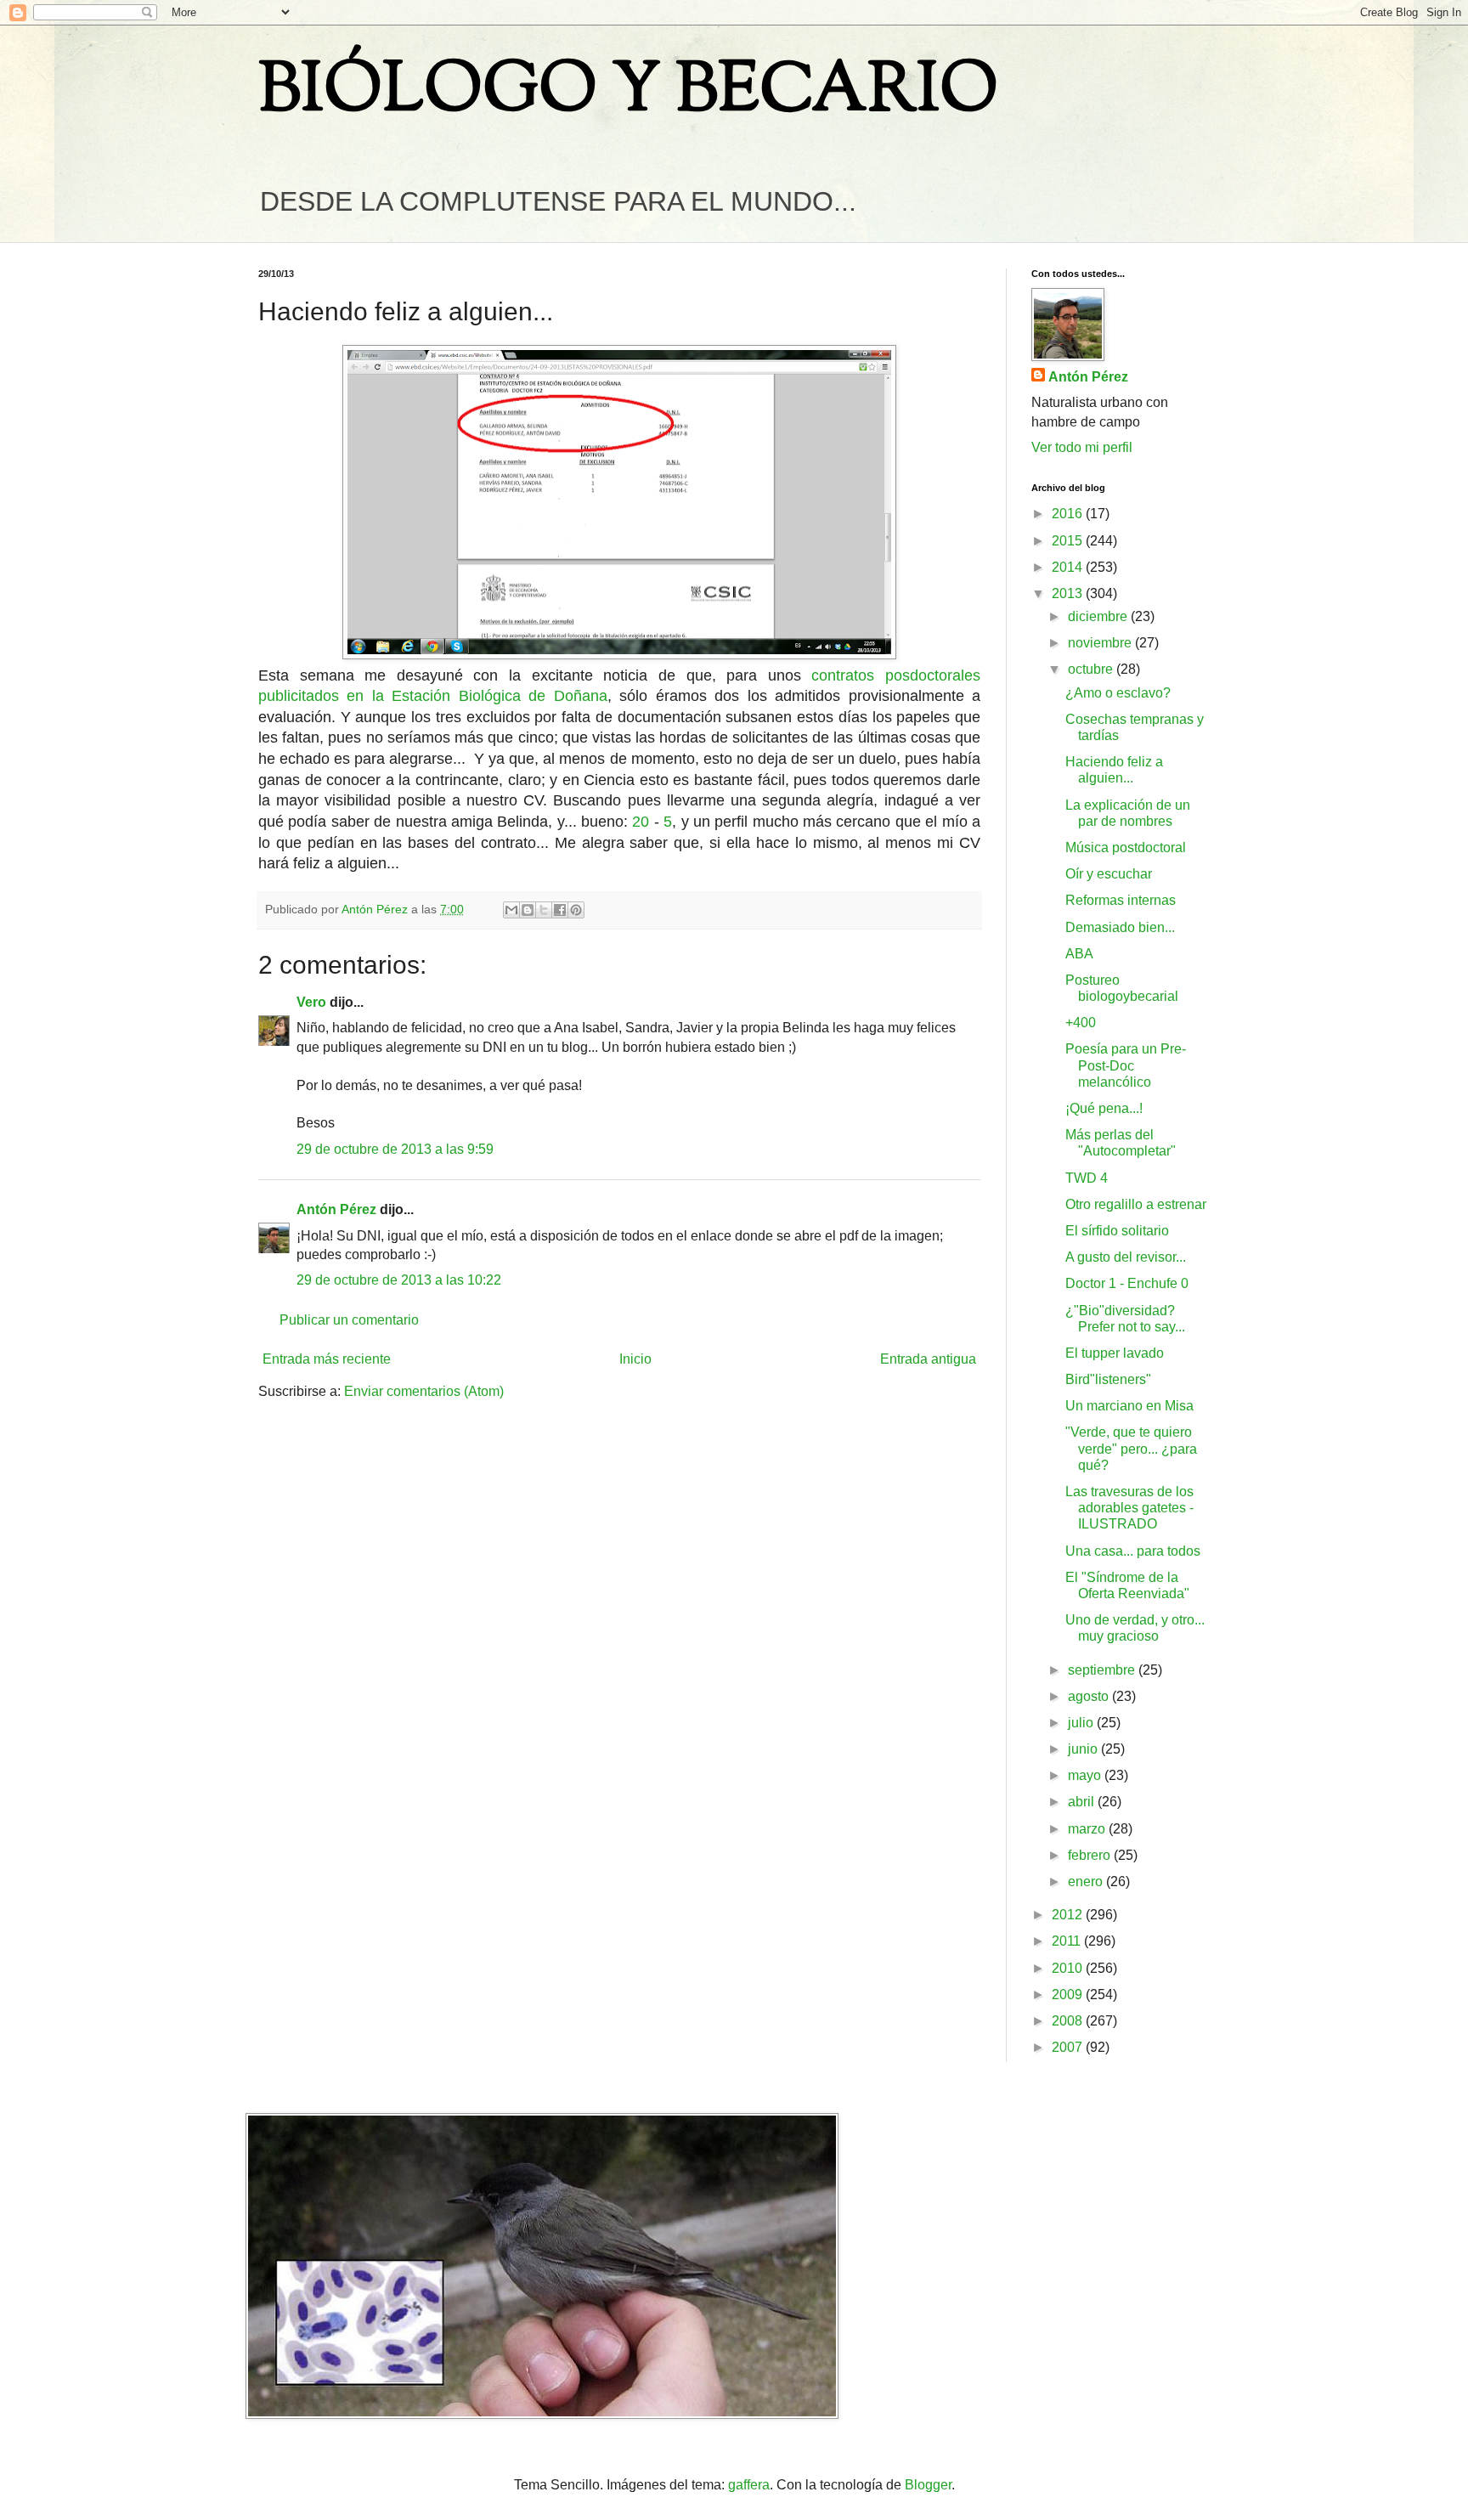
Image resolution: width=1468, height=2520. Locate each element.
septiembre (1103, 1670)
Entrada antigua (928, 1359)
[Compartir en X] (544, 910)
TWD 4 (1087, 1178)
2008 (1069, 2021)
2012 (1069, 1915)
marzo (1088, 1829)
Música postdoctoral (1126, 848)
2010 (1069, 1968)
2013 (1069, 593)
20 (641, 822)
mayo (1086, 1775)
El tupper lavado (1115, 1353)
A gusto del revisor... (1126, 1257)
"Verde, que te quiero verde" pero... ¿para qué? (1131, 1448)
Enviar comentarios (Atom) (424, 1391)
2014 (1069, 567)
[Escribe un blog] (528, 910)
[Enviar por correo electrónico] (511, 910)
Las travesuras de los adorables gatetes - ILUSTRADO (1129, 1508)
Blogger (928, 2485)
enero (1087, 1882)
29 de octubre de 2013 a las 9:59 (395, 1149)
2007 (1069, 2047)
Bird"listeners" (1108, 1379)
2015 (1069, 541)
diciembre (1099, 616)
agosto (1090, 1696)
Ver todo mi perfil (1082, 447)
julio (1082, 1723)
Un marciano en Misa (1129, 1406)
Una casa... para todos (1133, 1551)
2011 (1068, 1941)
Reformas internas (1121, 900)
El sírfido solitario (1117, 1231)
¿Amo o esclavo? (1118, 693)
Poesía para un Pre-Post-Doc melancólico (1126, 1065)
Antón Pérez (336, 1209)
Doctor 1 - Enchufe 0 (1127, 1283)
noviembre (1101, 643)
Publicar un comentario (349, 1320)
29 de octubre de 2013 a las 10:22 (399, 1280)
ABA (1079, 954)
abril (1083, 1802)
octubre (1092, 669)
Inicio (635, 1359)
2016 (1069, 514)
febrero (1091, 1855)
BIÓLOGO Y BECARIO (628, 93)
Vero (311, 1002)
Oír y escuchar (1109, 874)
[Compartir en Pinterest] (576, 910)
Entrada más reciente (327, 1359)
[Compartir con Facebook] (560, 910)
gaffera (749, 2485)
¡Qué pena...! (1104, 1108)
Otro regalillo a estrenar (1136, 1204)
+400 (1081, 1023)
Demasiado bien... (1120, 927)
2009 (1069, 1995)
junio (1084, 1749)
